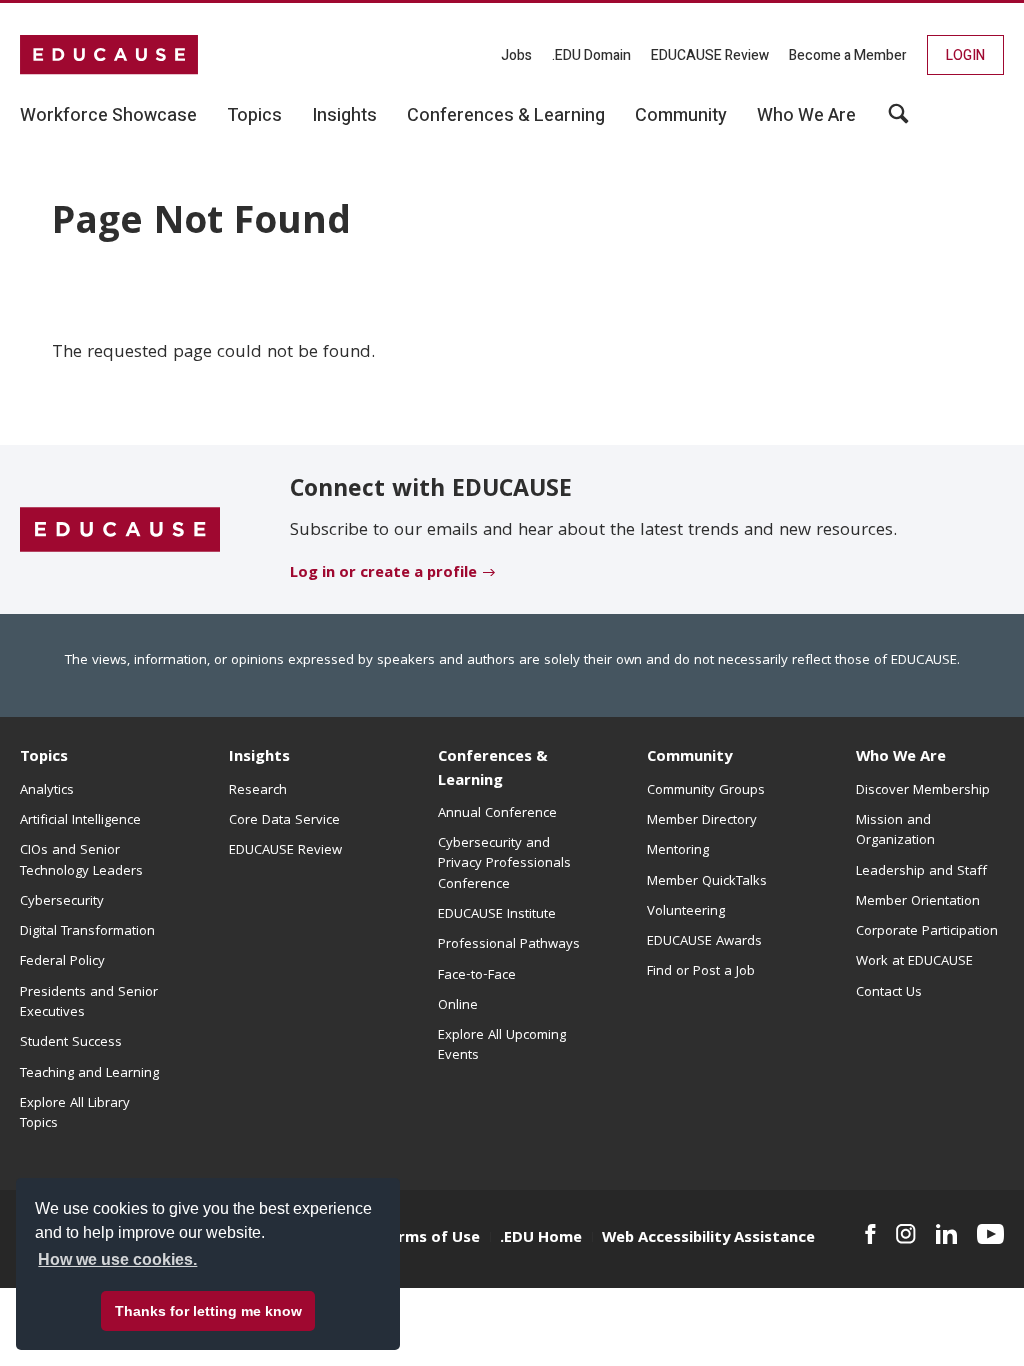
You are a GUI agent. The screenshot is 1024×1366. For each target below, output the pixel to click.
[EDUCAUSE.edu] (109, 55)
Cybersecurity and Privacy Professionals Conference (504, 864)
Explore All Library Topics (75, 1114)
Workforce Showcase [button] (108, 116)
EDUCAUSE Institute (497, 915)
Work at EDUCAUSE (914, 962)
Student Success (71, 1043)
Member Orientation (918, 902)
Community (689, 758)
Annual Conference (497, 814)
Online (458, 1006)
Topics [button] (254, 116)
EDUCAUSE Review (710, 55)
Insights (259, 758)
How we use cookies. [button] (117, 1259)
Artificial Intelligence (80, 821)
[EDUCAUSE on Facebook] (870, 1234)
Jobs (516, 55)
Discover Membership (923, 791)
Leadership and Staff (921, 872)
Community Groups (706, 791)
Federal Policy (62, 962)
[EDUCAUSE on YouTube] (990, 1234)
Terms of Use (430, 1239)
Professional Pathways (509, 945)
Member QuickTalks (707, 882)
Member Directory (702, 821)
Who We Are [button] (806, 116)
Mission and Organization (895, 831)
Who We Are (901, 758)
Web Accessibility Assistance (708, 1239)
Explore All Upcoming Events (502, 1046)
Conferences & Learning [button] (506, 116)
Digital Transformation (87, 932)
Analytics (47, 791)
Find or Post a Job (701, 972)
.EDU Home (541, 1239)
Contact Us (889, 993)
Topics (44, 758)
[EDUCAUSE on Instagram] (906, 1234)
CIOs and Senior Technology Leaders (81, 861)
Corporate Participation (927, 932)
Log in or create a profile (383, 574)
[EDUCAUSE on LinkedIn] (946, 1234)
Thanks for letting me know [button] (208, 1311)
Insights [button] (344, 116)
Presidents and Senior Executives (89, 1003)
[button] (898, 121)
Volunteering (686, 912)
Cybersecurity (62, 902)
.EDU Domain (591, 55)
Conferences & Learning (493, 769)
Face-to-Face (477, 976)
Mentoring (678, 851)
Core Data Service (284, 821)
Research (258, 791)
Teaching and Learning (89, 1074)
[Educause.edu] (120, 530)
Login (965, 55)
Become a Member (848, 55)
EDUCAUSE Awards (704, 942)
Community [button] (681, 116)
